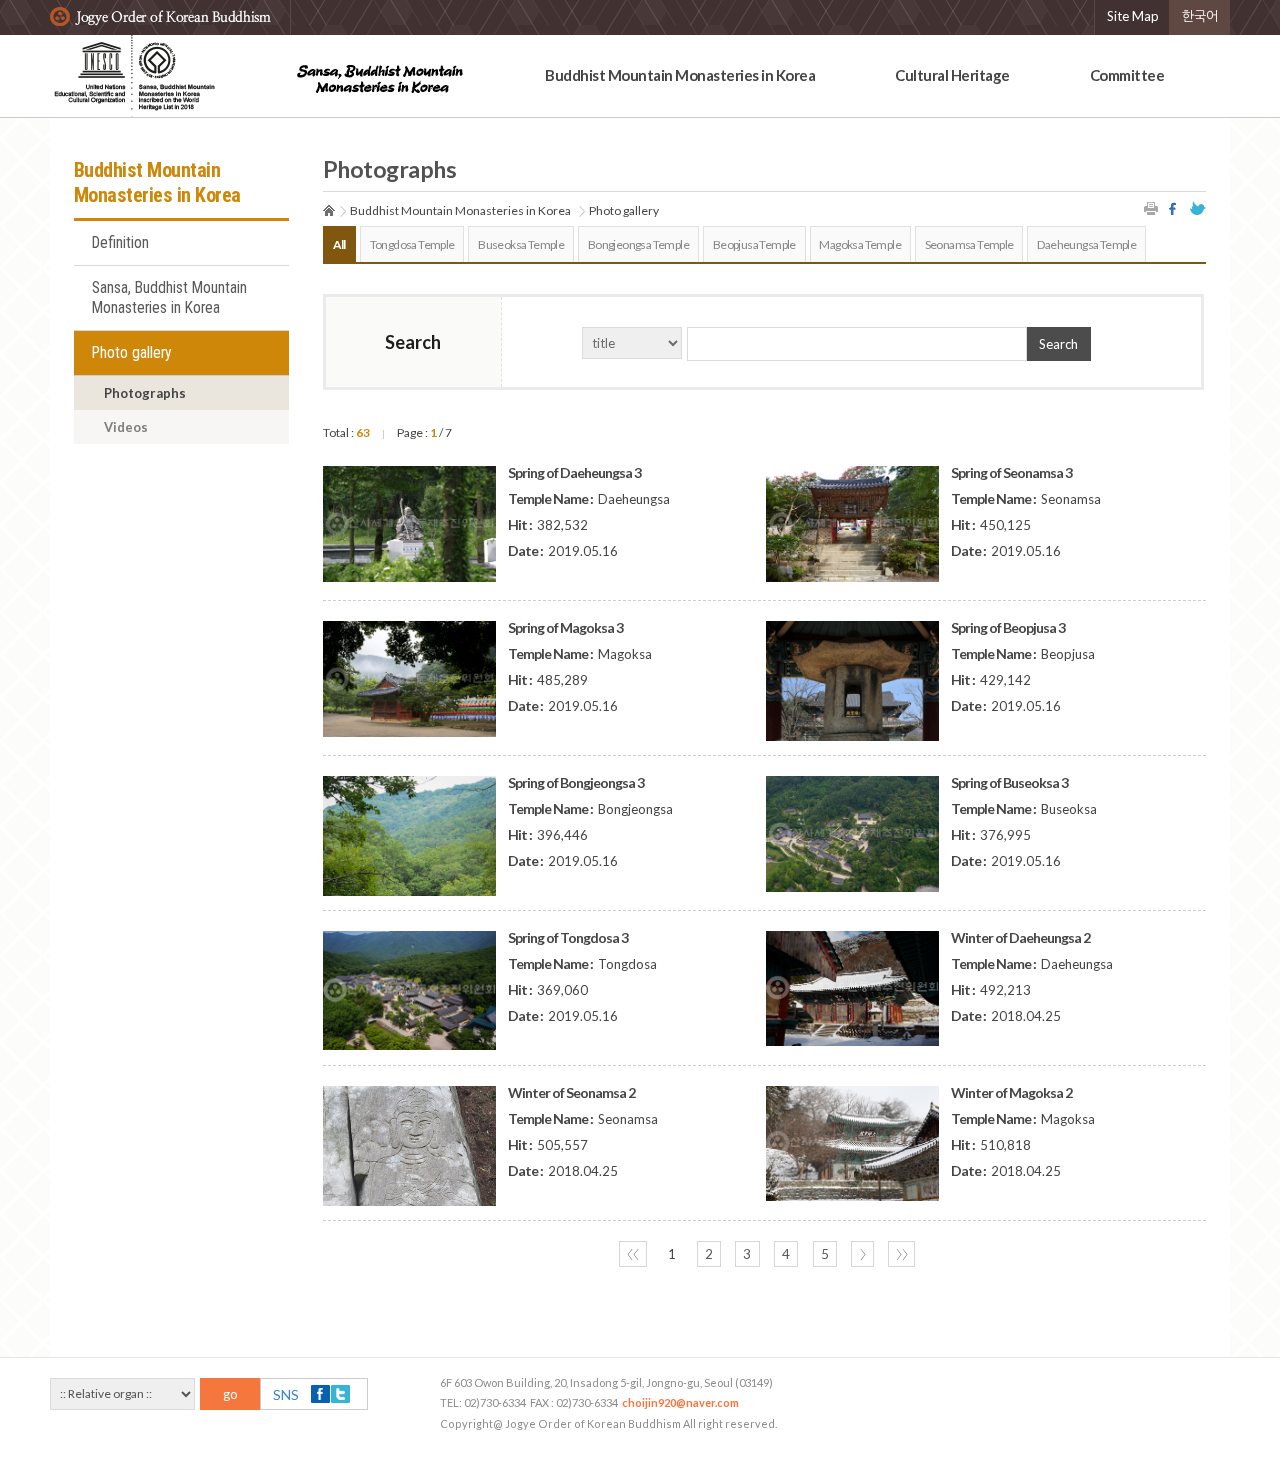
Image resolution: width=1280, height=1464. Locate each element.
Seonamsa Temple (969, 244)
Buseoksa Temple (521, 244)
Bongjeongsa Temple (638, 244)
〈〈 (633, 1254)
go (230, 1394)
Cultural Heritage (952, 75)
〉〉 (902, 1254)
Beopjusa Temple (754, 244)
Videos (126, 427)
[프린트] (1152, 208)
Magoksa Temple (860, 244)
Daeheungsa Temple (1086, 244)
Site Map (1133, 16)
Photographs (145, 393)
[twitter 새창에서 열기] (1198, 208)
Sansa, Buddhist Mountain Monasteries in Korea (169, 298)
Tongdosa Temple (412, 244)
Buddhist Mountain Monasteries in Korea (680, 75)
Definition (120, 243)
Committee (1127, 75)
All (339, 244)
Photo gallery (132, 353)
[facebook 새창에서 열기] (1175, 208)
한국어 (1200, 16)
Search (1058, 344)
